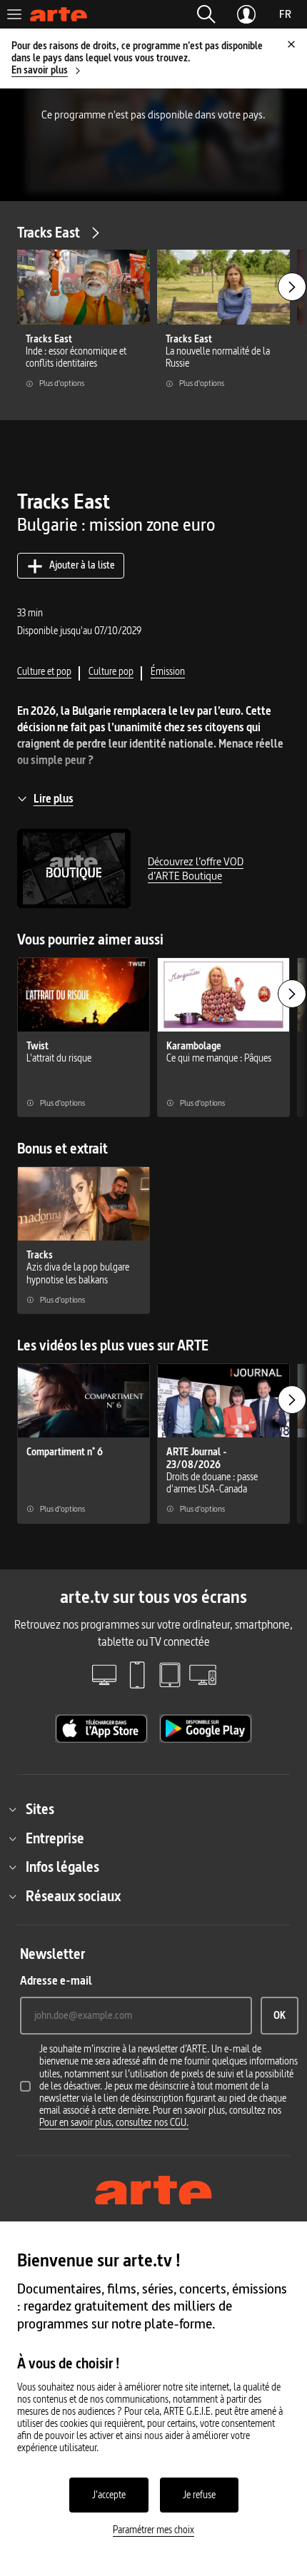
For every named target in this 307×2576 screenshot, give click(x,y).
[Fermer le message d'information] (291, 44)
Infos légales (62, 1867)
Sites (40, 1809)
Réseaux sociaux (73, 1896)
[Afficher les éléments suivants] (292, 287)
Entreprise (55, 1838)
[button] (206, 14)
